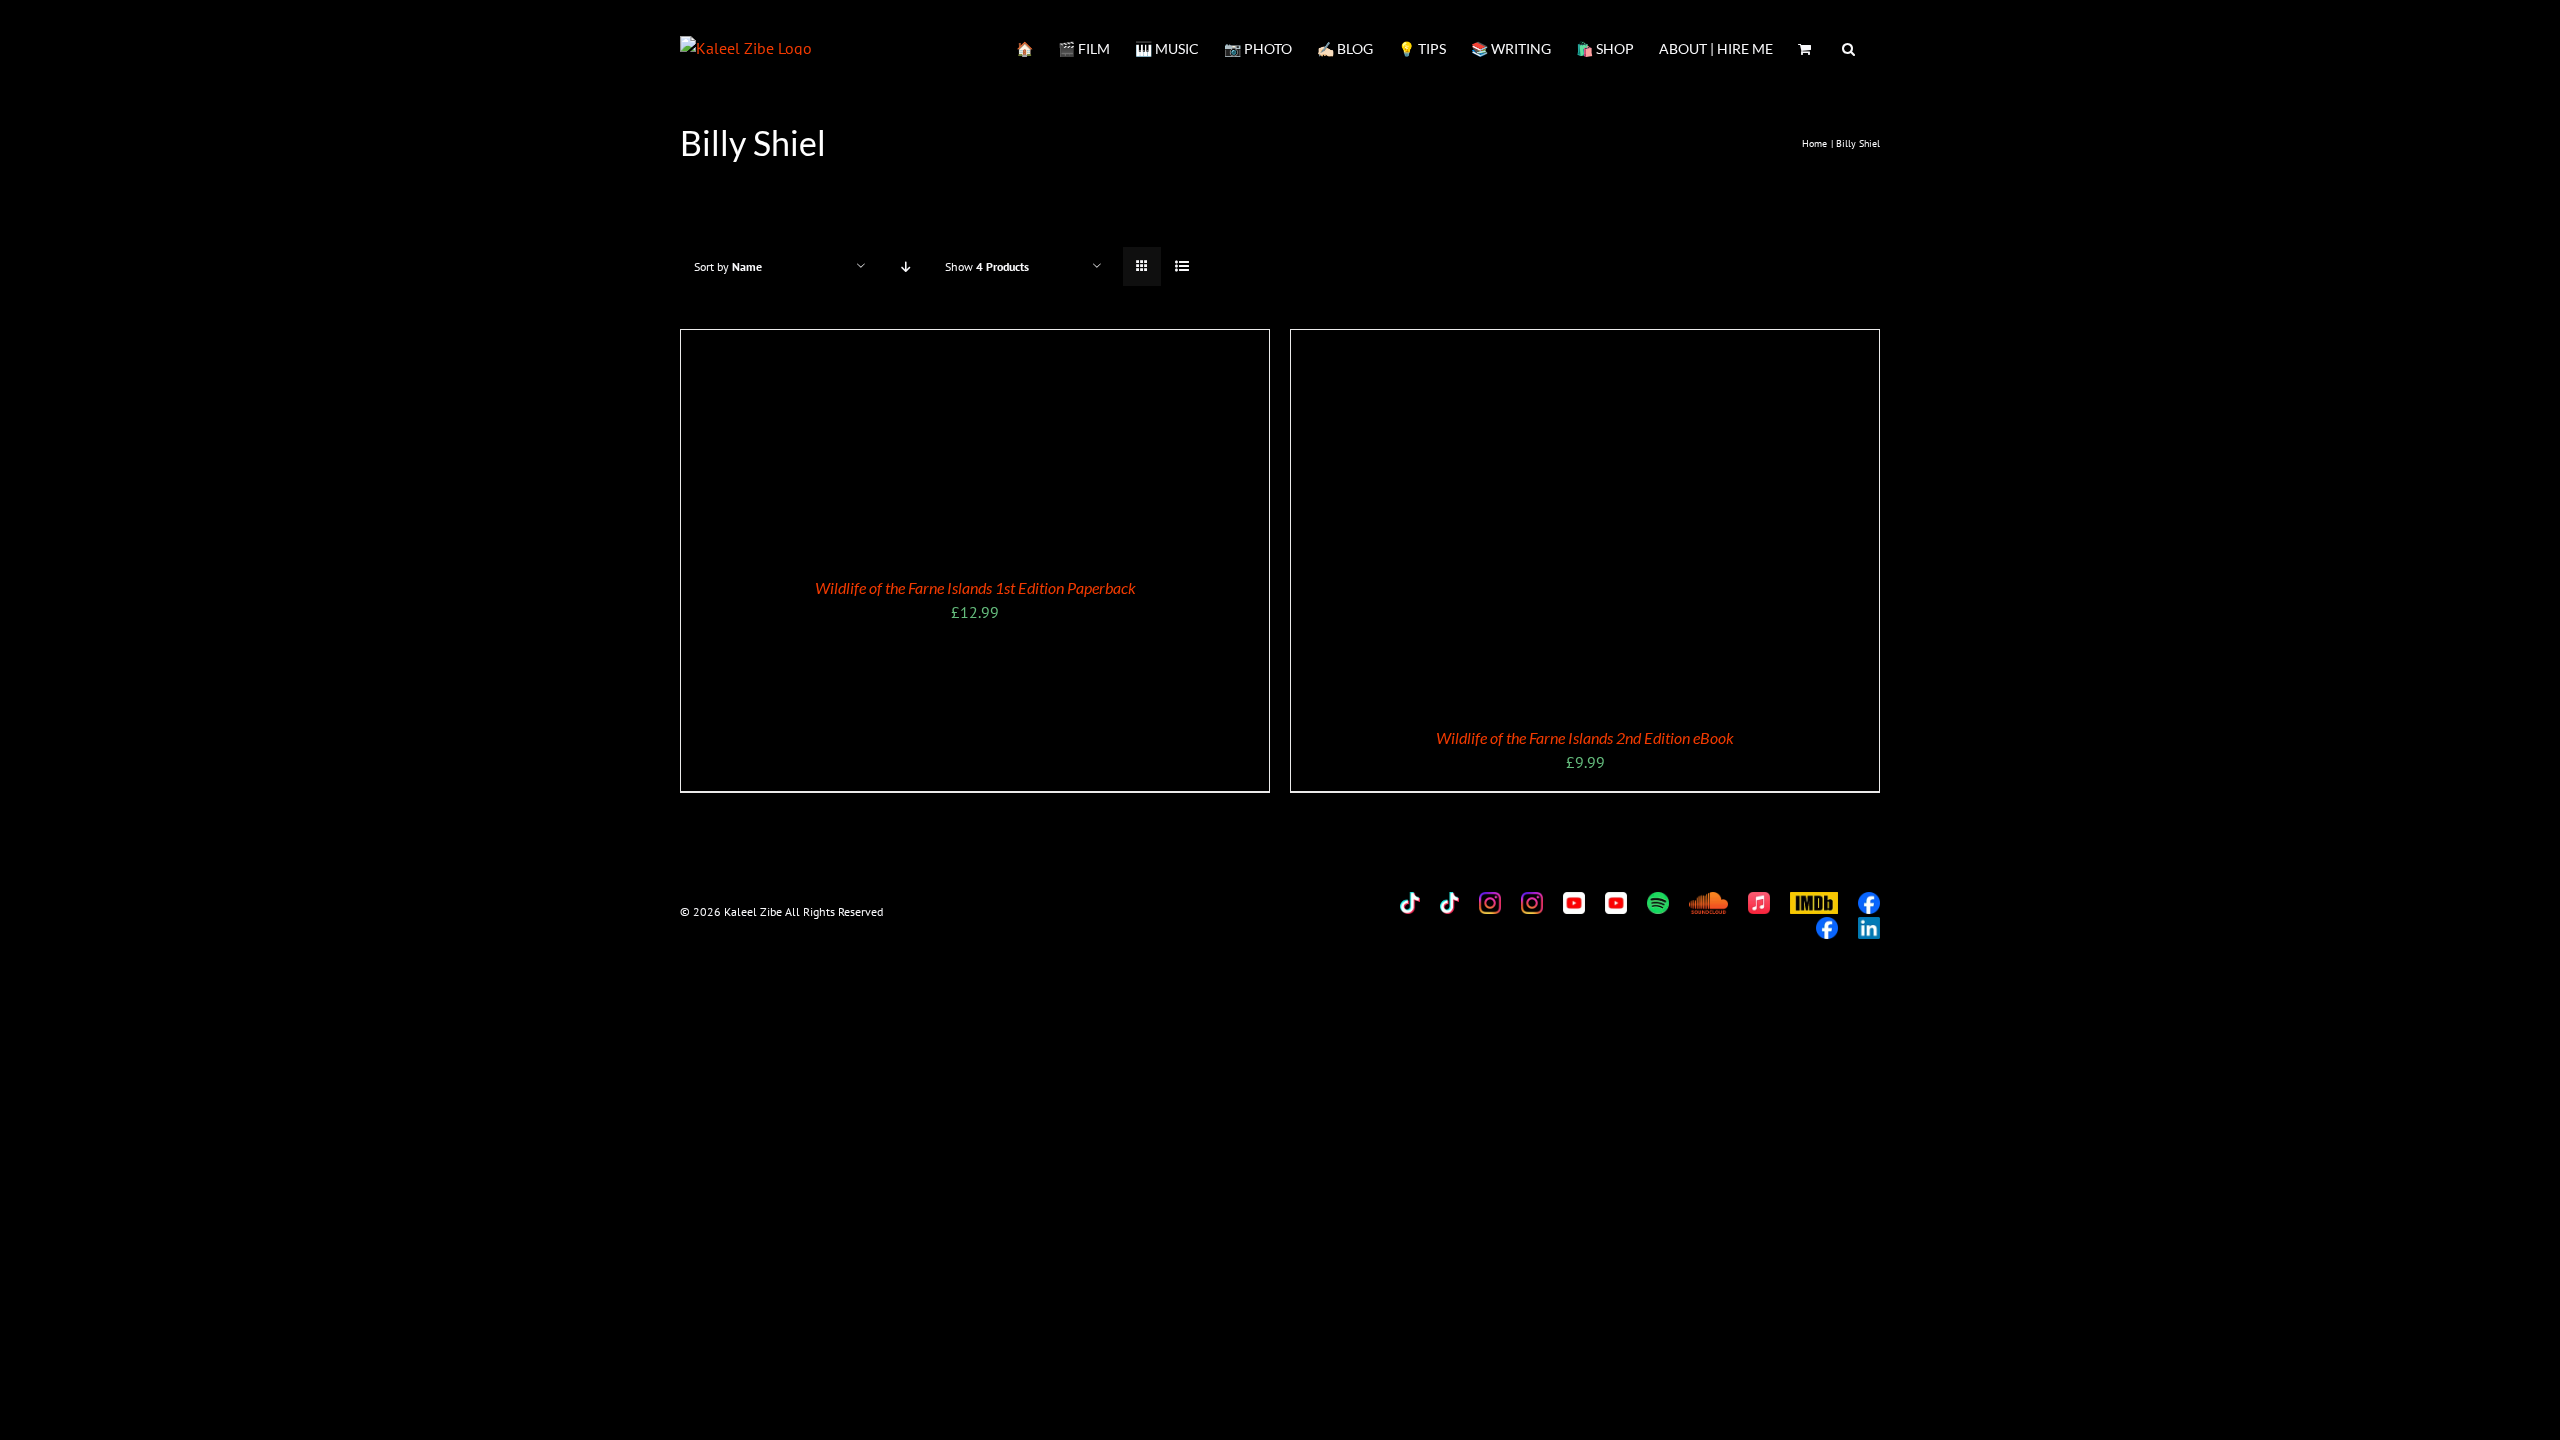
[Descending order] (905, 266)
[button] (1848, 47)
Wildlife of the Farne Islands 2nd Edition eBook (1585, 737)
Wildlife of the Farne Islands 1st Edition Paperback (975, 587)
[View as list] (1181, 266)
